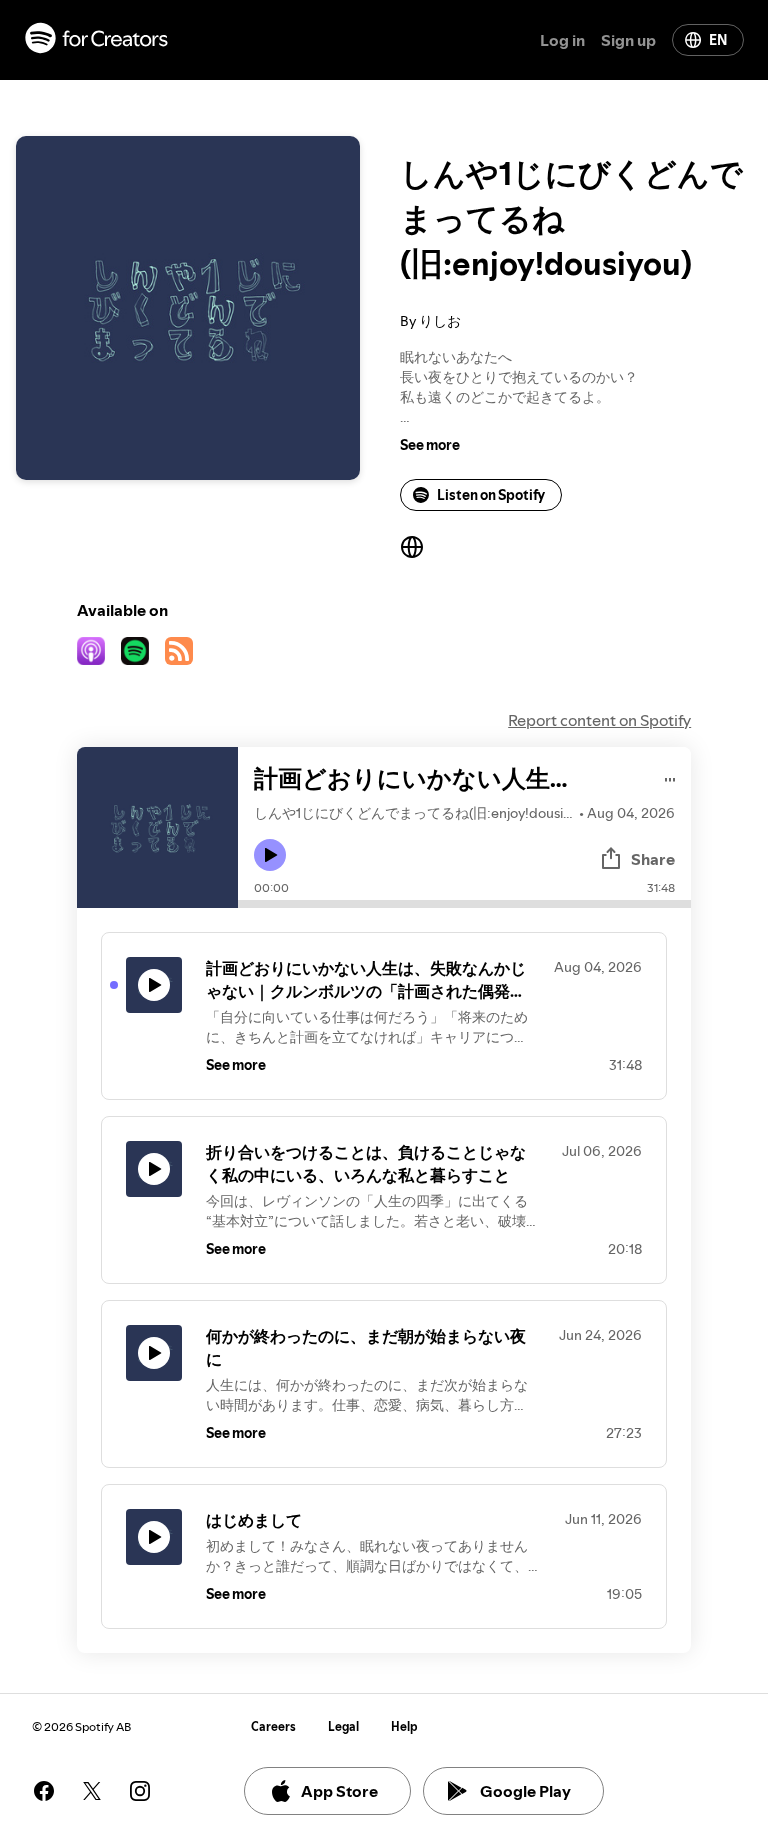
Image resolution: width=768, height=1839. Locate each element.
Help (404, 1726)
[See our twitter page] (92, 1791)
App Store (339, 1791)
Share (653, 859)
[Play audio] (670, 776)
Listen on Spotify (491, 495)
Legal (343, 1726)
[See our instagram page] (140, 1791)
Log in (562, 40)
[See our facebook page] (44, 1791)
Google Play (525, 1791)
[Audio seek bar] (464, 904)
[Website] (412, 547)
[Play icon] (270, 855)
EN (718, 40)
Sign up (628, 40)
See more (430, 445)
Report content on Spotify (599, 720)
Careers (273, 1726)
